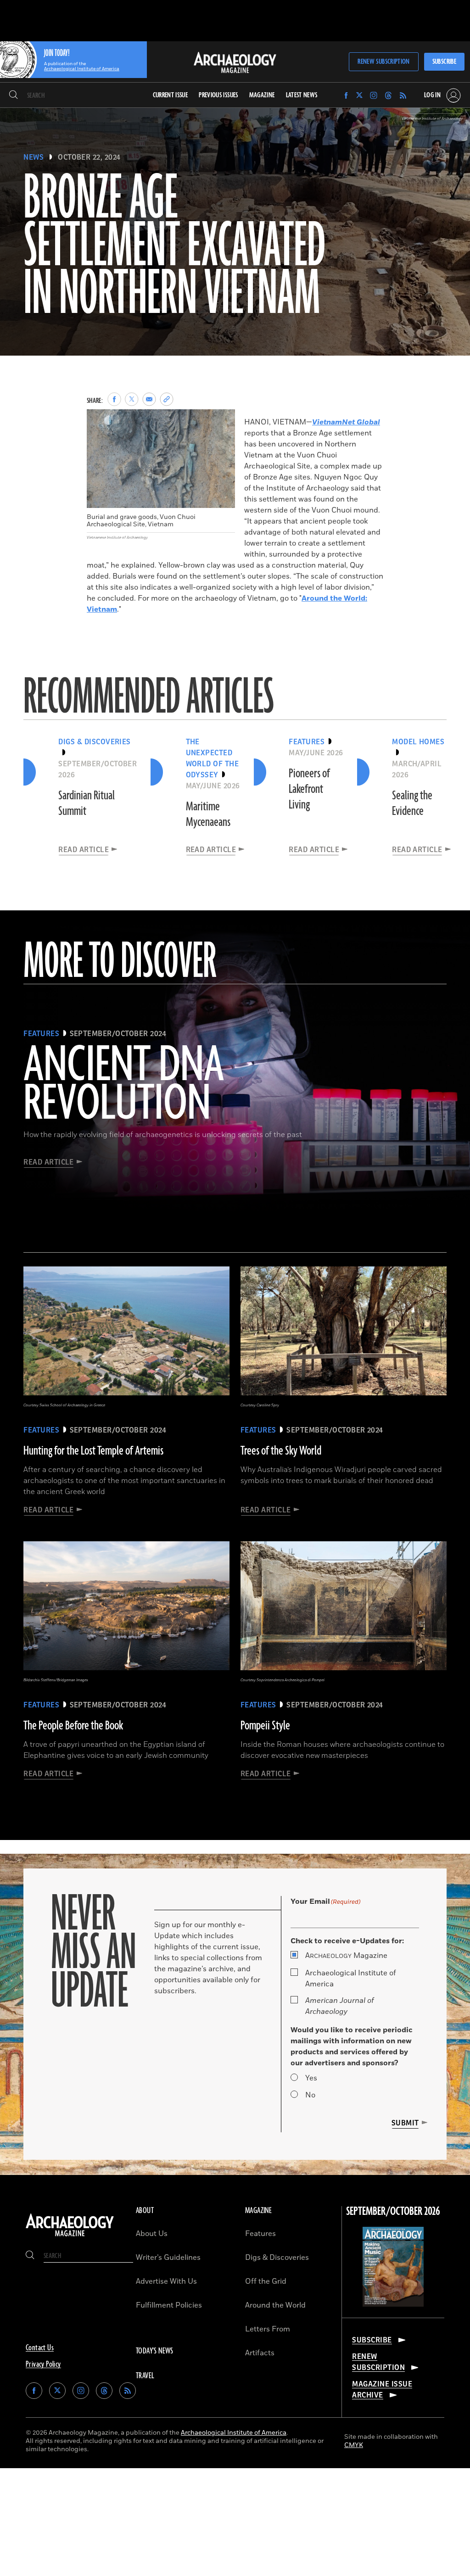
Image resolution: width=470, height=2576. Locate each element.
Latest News (302, 95)
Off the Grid (266, 2281)
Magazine (346, 1956)
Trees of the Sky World (281, 1451)
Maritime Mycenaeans (208, 814)
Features (260, 2234)
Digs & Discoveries (277, 2258)
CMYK (354, 2445)
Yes (311, 2078)
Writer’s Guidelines (168, 2258)
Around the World (275, 2305)
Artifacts (260, 2353)
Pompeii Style (265, 1726)
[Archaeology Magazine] (70, 2236)
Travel (145, 2376)
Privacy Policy (43, 2364)
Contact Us (40, 2348)
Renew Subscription (383, 62)
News (34, 157)
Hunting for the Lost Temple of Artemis (93, 1451)
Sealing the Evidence (412, 803)
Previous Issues (218, 95)
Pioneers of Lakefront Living (309, 789)
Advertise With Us (166, 2281)
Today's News (155, 2351)
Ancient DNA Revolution (124, 1085)
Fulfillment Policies (169, 2305)
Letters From (268, 2329)
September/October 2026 (393, 2212)
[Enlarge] (223, 422)
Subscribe (444, 62)
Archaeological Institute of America (351, 1979)
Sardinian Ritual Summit (87, 803)
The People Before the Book (73, 1726)
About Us (152, 2234)
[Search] (14, 95)
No (310, 2095)
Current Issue (171, 95)
